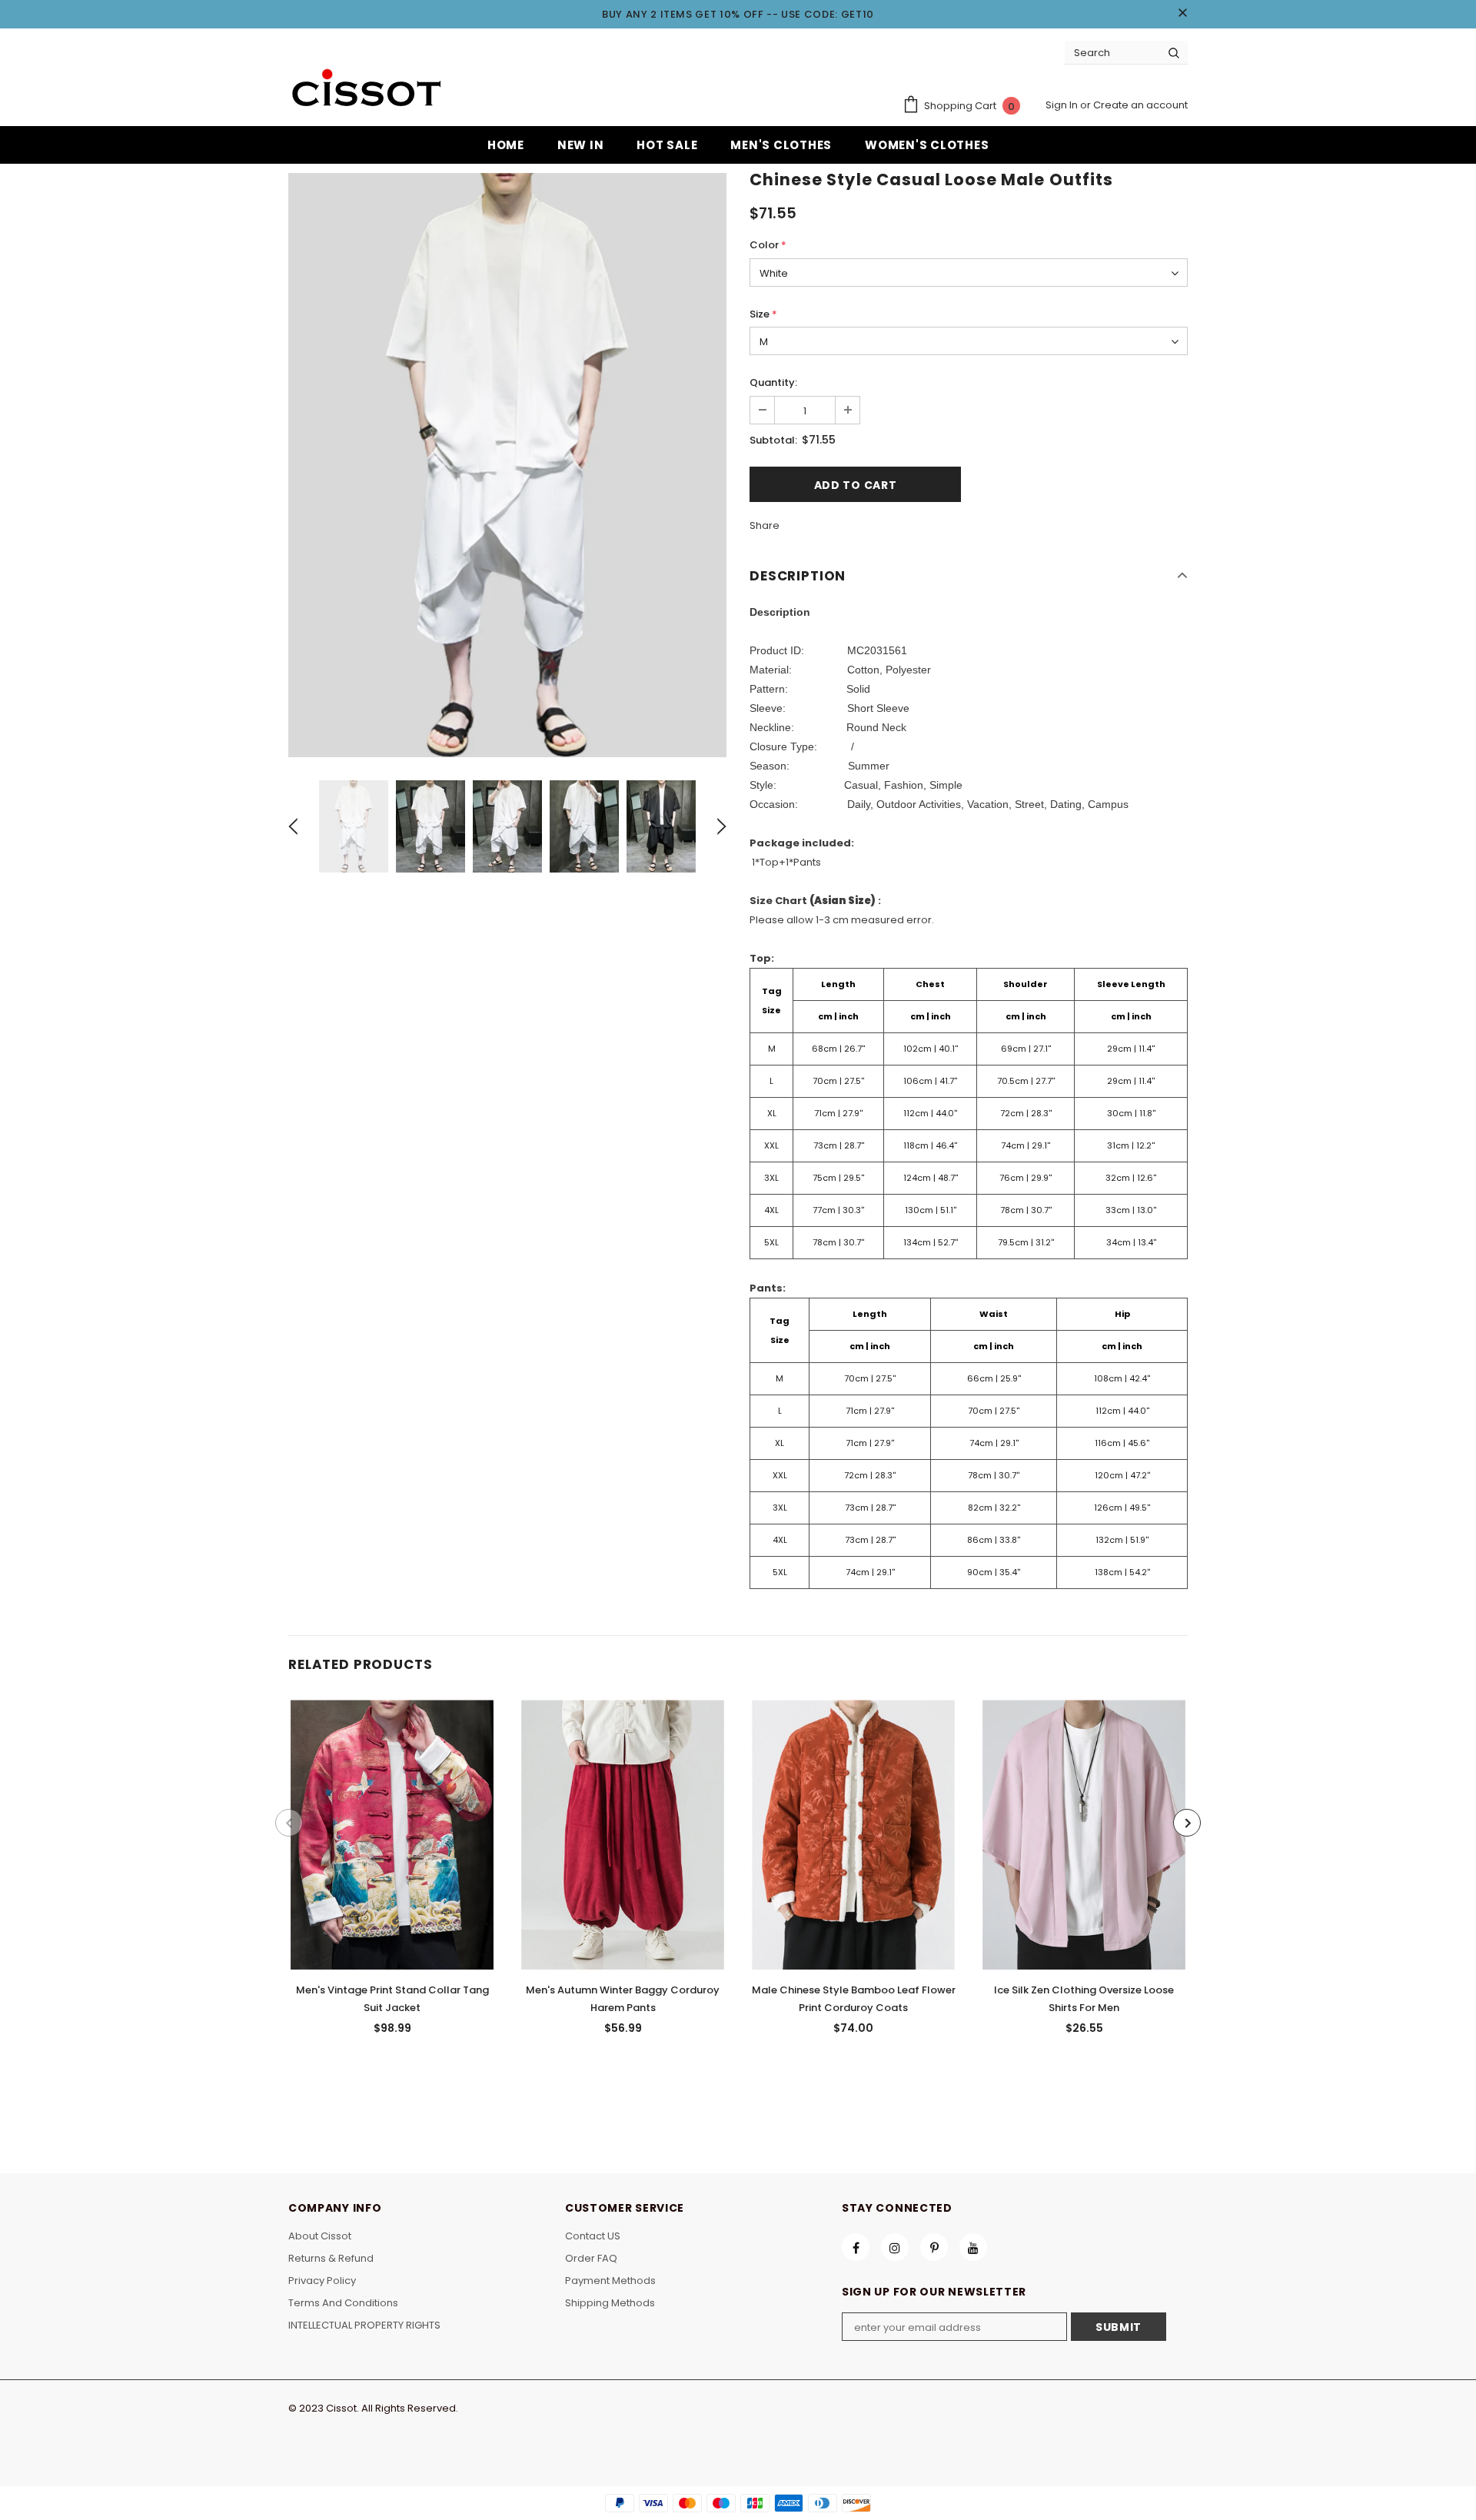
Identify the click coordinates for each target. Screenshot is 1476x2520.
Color (768, 245)
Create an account (1140, 105)
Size (763, 314)
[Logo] (365, 90)
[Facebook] (856, 2247)
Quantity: (773, 382)
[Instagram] (895, 2247)
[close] (1182, 14)
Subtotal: (773, 440)
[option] (507, 465)
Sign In (1063, 105)
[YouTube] (973, 2247)
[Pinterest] (934, 2247)
